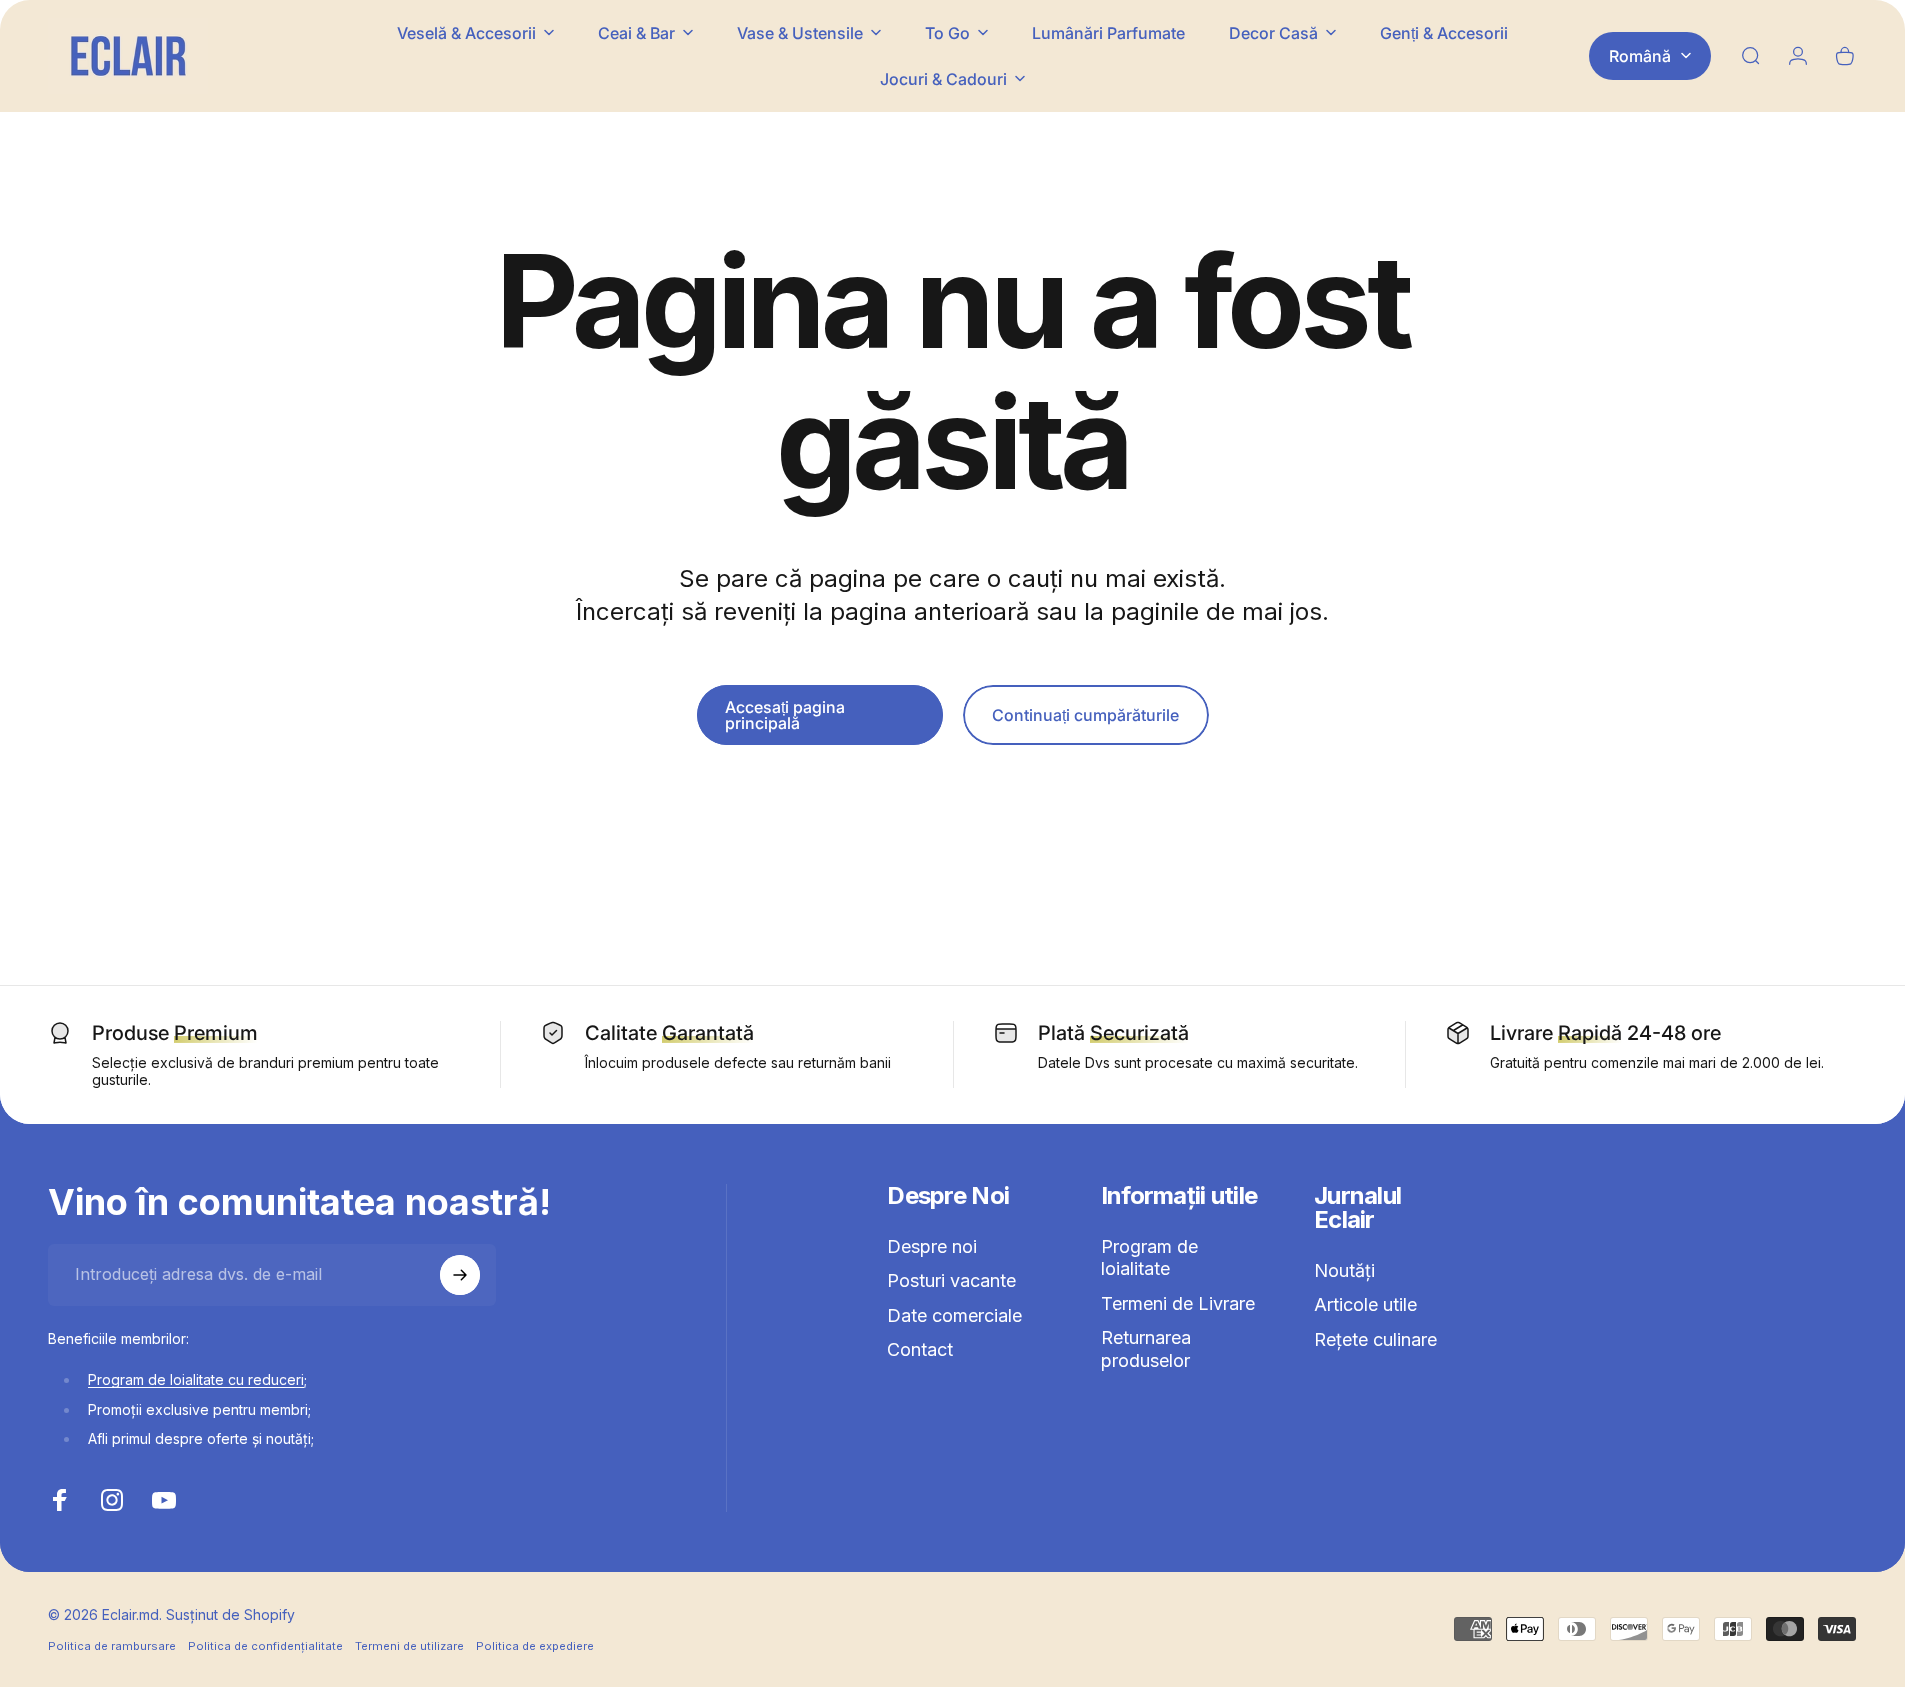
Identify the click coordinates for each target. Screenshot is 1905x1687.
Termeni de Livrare (1178, 1303)
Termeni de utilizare (409, 1646)
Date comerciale (954, 1315)
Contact (920, 1349)
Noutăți (1344, 1270)
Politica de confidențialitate (265, 1646)
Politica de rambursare (112, 1646)
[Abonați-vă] (460, 1275)
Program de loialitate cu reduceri (196, 1379)
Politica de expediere (535, 1646)
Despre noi (932, 1246)
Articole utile (1365, 1304)
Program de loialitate (1149, 1258)
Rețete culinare (1375, 1339)
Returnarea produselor (1146, 1349)
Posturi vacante (951, 1280)
